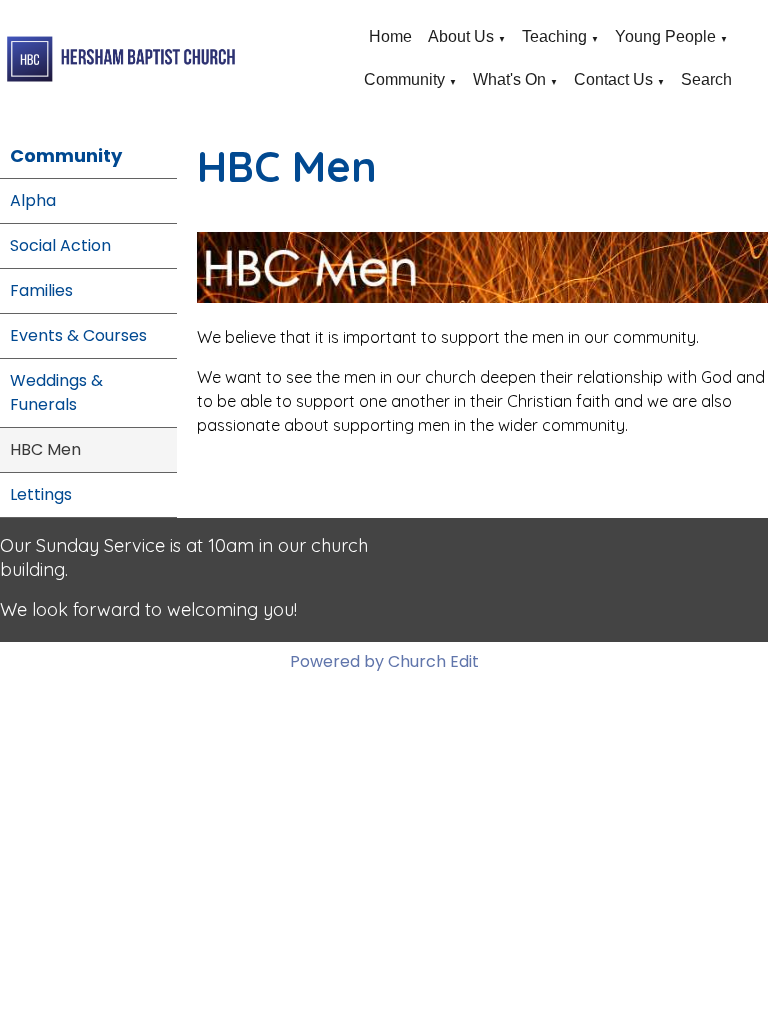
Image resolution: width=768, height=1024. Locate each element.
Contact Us (613, 79)
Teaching (554, 36)
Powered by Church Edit (384, 661)
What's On (509, 79)
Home (390, 36)
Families (41, 290)
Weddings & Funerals (56, 392)
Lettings (41, 494)
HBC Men (45, 449)
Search (706, 79)
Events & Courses (78, 335)
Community (404, 79)
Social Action (60, 245)
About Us (461, 36)
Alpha (33, 200)
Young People (665, 36)
